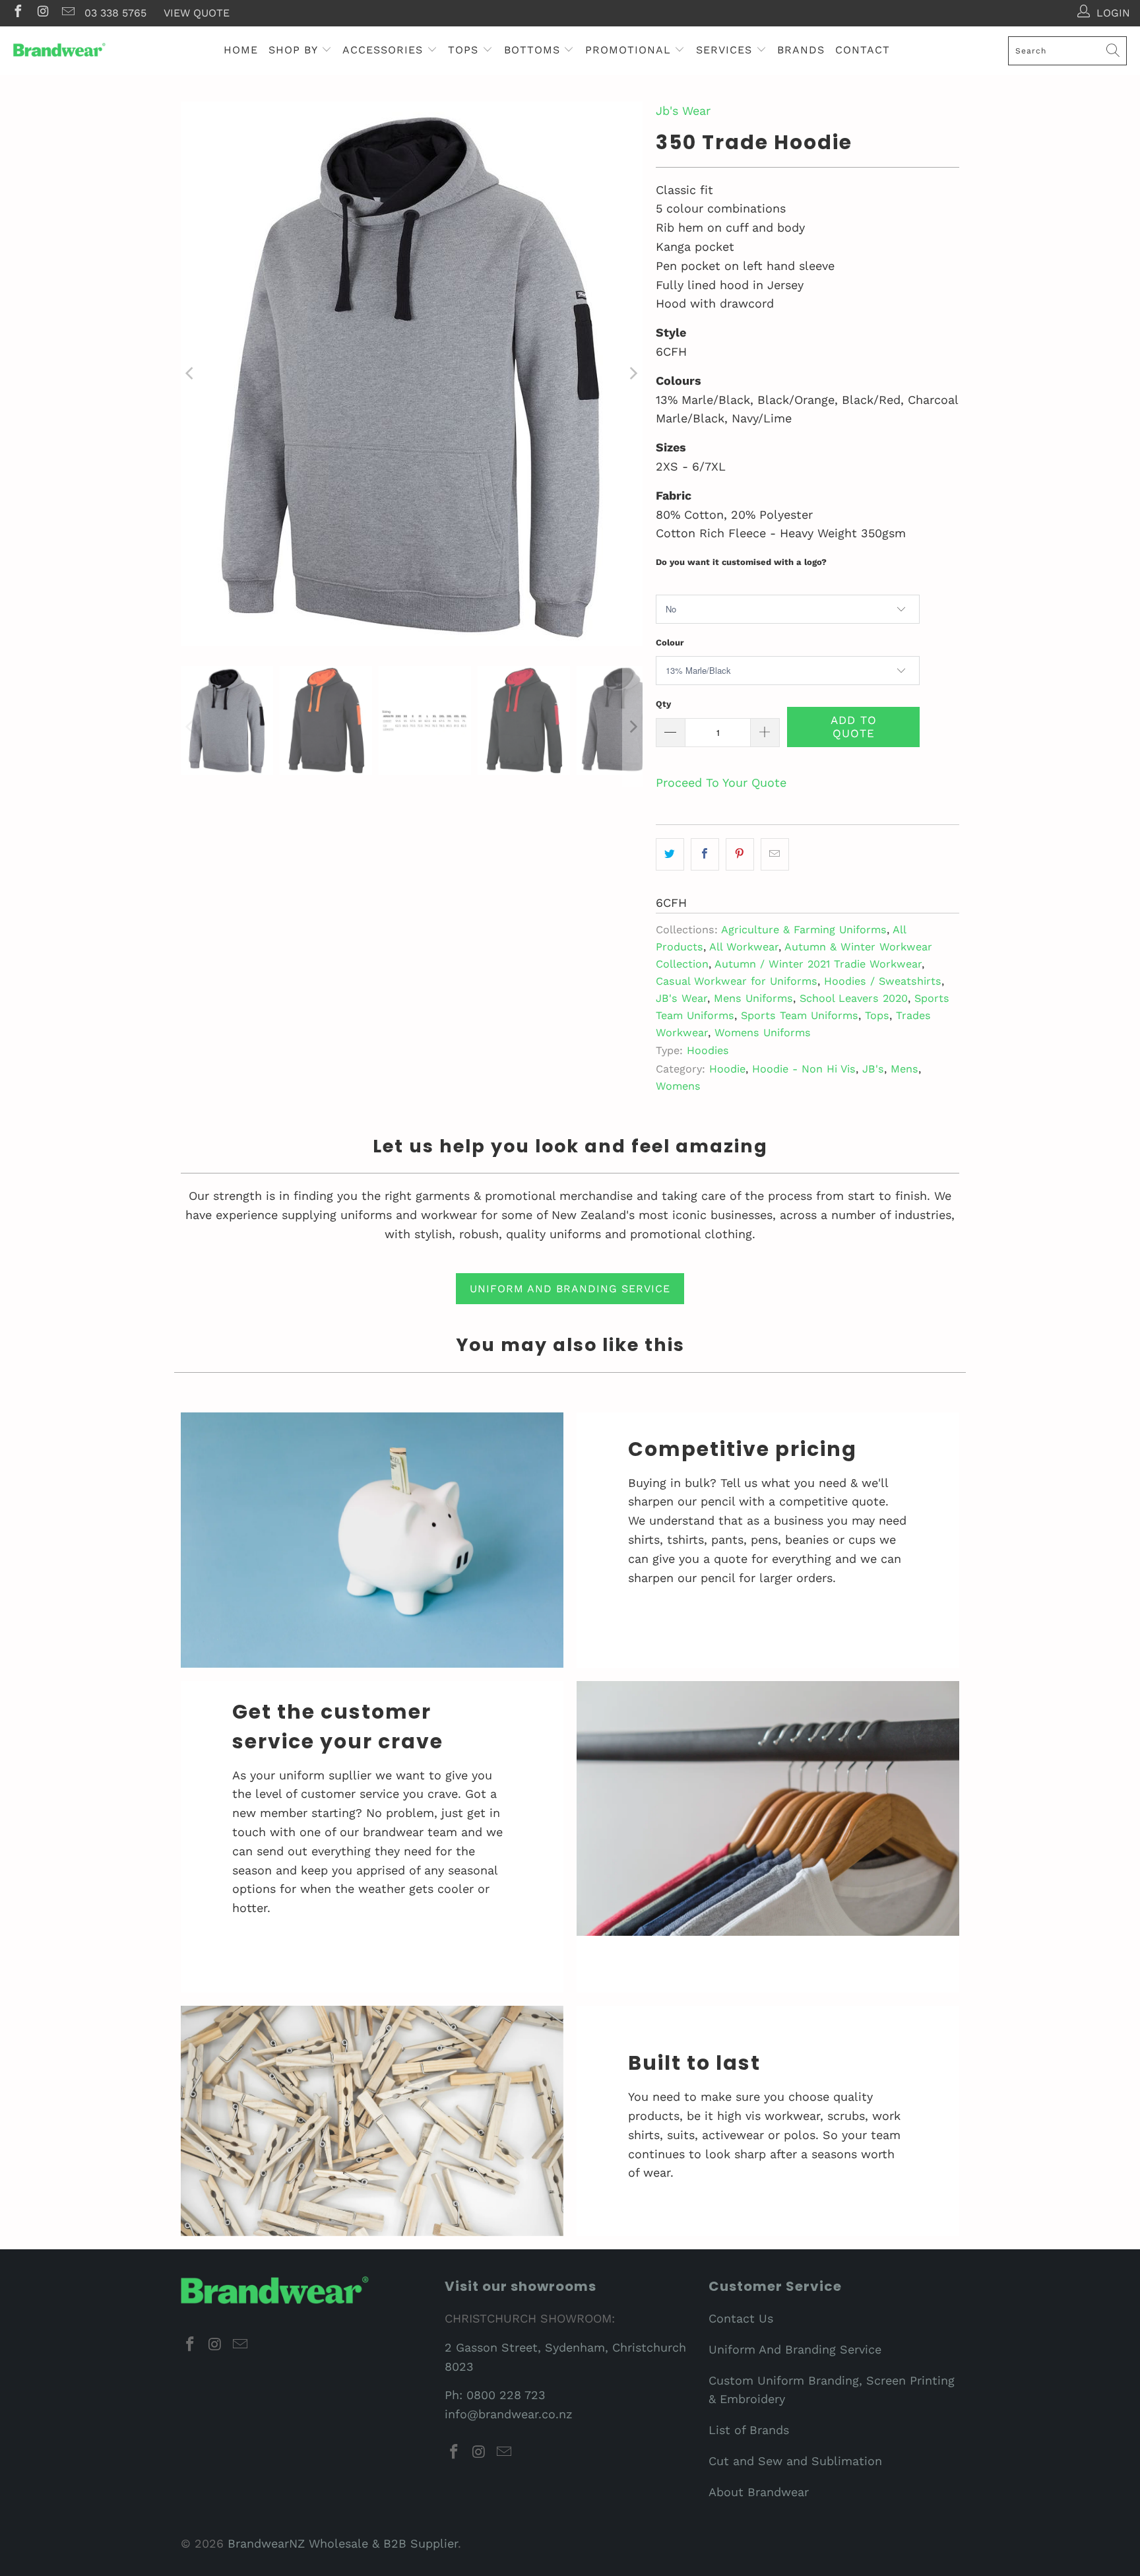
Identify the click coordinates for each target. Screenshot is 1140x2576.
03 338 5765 (115, 13)
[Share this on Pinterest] (740, 854)
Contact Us (741, 2318)
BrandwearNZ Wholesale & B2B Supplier (343, 2543)
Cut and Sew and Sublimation (795, 2461)
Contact (863, 50)
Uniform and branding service (570, 1289)
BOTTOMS (534, 50)
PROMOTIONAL (630, 50)
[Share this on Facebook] (705, 854)
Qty (663, 704)
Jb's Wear (683, 111)
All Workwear (744, 947)
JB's (873, 1069)
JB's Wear (681, 998)
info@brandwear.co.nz (509, 2414)
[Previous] (191, 374)
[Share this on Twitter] (670, 854)
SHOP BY (295, 50)
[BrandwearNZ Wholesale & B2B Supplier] (59, 50)
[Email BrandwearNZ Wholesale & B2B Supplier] (67, 13)
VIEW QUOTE (197, 13)
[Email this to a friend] (775, 854)
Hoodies (708, 1050)
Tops (877, 1015)
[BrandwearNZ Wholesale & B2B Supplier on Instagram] (42, 13)
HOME (241, 50)
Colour (670, 643)
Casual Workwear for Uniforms (737, 981)
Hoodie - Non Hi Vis (804, 1069)
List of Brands (749, 2430)
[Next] (633, 374)
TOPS (465, 50)
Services (726, 50)
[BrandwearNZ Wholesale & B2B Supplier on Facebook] (17, 13)
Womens (678, 1086)
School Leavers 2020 (854, 998)
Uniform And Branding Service (795, 2349)
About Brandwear (759, 2492)
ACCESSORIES (385, 50)
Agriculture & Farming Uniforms (804, 930)
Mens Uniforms (753, 998)
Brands (801, 50)
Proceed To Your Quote (721, 782)
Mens (904, 1069)
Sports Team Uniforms (800, 1015)
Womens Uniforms (763, 1033)
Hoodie (727, 1069)
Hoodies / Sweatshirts (883, 981)
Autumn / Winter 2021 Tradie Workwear (818, 964)
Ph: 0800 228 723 (495, 2395)
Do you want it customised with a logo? (741, 562)
